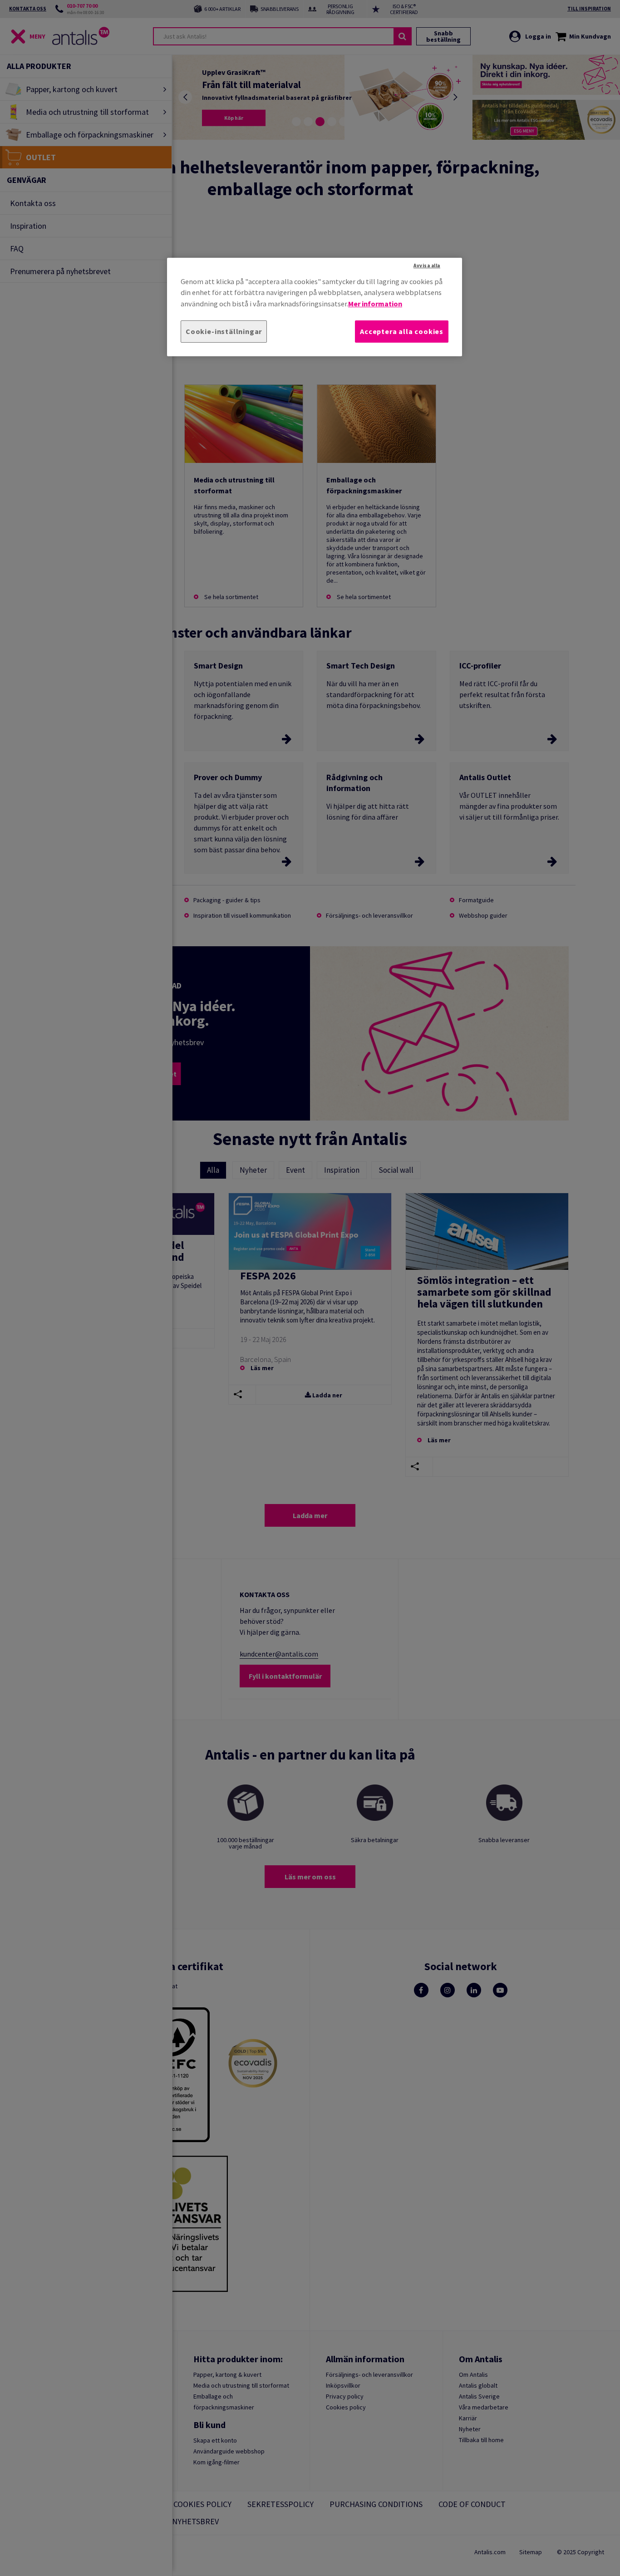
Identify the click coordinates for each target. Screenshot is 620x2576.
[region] (315, 307)
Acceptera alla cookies (402, 331)
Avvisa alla (427, 265)
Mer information (375, 303)
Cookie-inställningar (224, 331)
